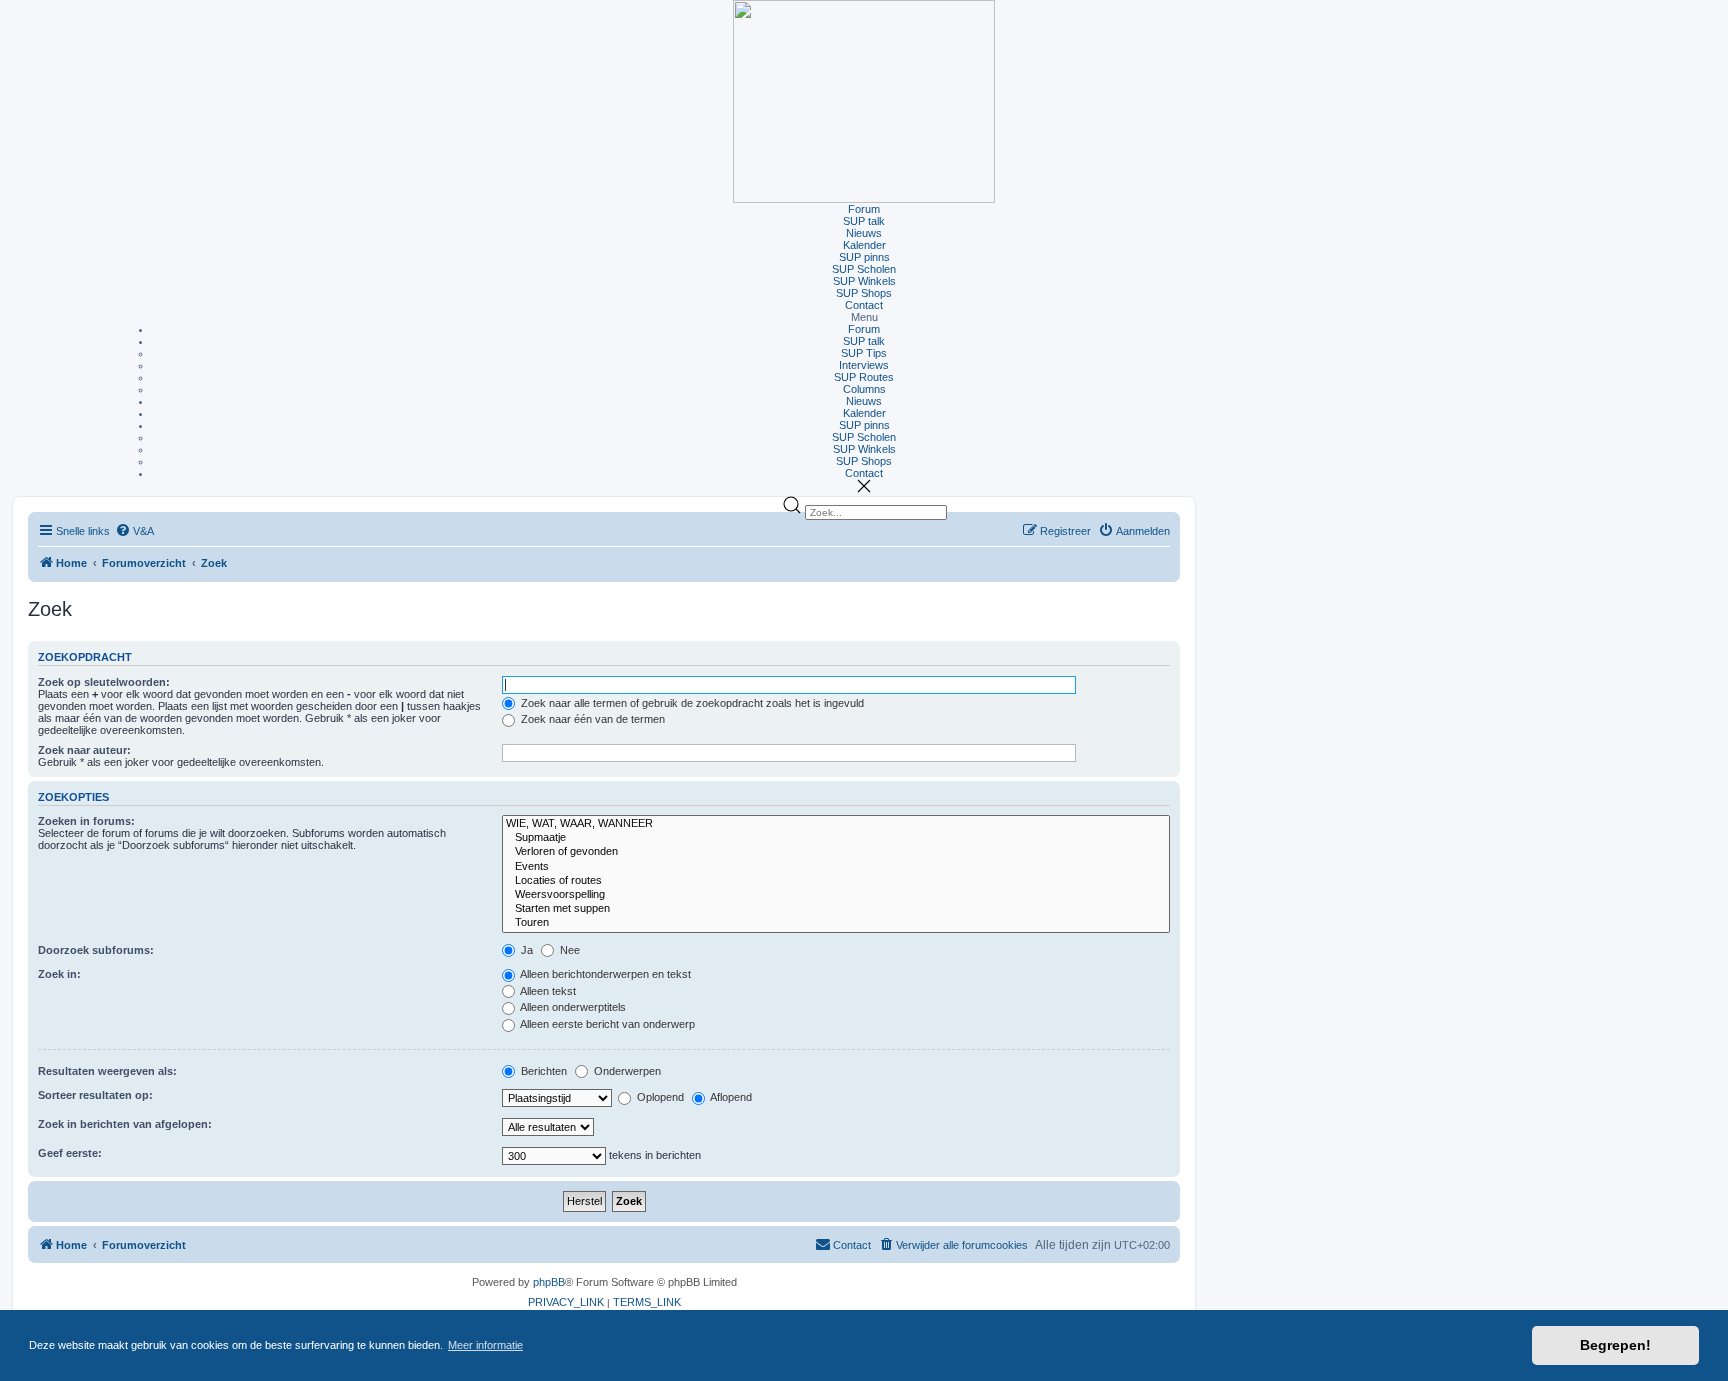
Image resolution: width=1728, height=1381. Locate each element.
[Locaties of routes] (836, 881)
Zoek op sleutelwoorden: (104, 682)
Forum (864, 209)
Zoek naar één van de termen (591, 719)
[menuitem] (134, 531)
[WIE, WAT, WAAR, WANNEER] (836, 824)
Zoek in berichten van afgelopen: (125, 1124)
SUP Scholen (864, 269)
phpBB (549, 1282)
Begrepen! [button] (1615, 1345)
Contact (864, 305)
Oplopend (659, 1097)
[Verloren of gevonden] (836, 852)
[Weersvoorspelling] (836, 895)
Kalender (864, 245)
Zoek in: (59, 974)
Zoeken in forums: (86, 821)
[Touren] (836, 923)
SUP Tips (864, 353)
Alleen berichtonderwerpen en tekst (604, 974)
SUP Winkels (864, 281)
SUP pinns (864, 257)
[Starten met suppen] (836, 909)
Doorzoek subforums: (96, 950)
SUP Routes (864, 377)
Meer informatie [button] (485, 1345)
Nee (568, 950)
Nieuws (864, 233)
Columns (864, 389)
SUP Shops (864, 293)
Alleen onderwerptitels (572, 1007)
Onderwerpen (626, 1071)
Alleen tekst (547, 991)
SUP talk (864, 221)
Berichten (542, 1071)
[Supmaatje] (836, 838)
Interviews (864, 365)
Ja (525, 950)
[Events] (836, 867)
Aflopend (730, 1097)
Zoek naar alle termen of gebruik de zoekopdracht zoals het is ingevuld (691, 703)
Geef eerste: (70, 1153)
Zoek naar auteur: (84, 750)
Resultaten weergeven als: (107, 1071)
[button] (864, 317)
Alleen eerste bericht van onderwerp (606, 1024)
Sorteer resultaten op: (95, 1095)
